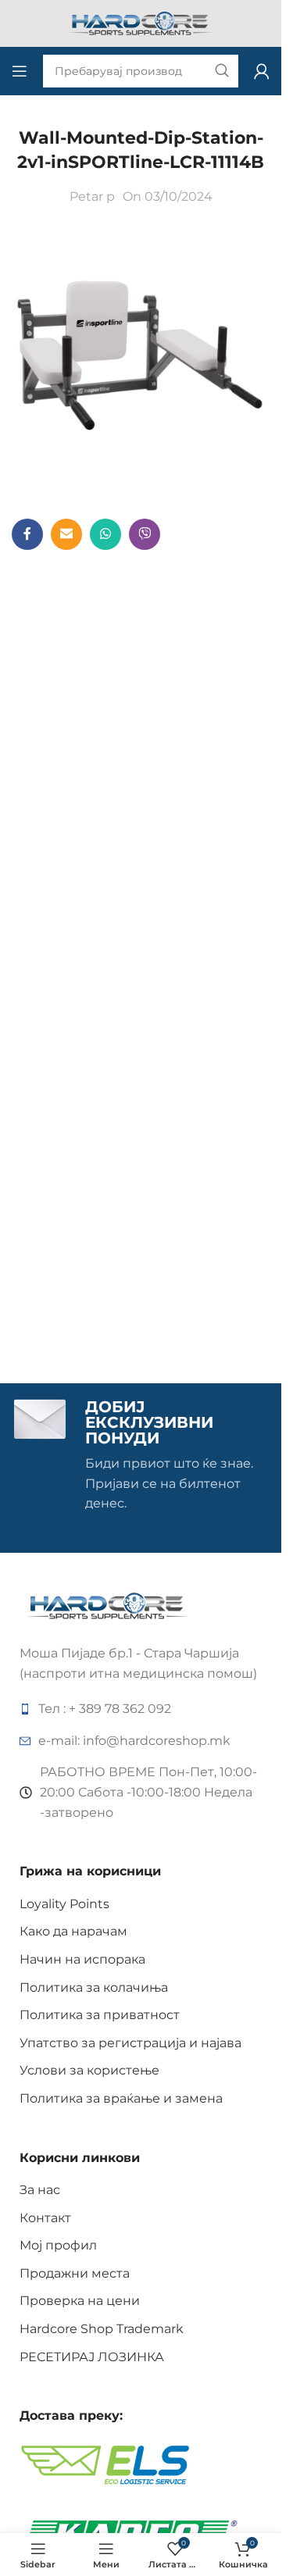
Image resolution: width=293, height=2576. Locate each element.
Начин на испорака (82, 1959)
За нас (40, 2190)
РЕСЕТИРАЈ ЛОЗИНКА (92, 2357)
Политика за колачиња (94, 1987)
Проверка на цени (80, 2301)
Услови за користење (89, 2070)
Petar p (92, 196)
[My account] (262, 71)
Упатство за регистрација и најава (130, 2043)
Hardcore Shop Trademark (102, 2329)
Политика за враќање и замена (121, 2098)
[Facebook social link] (27, 534)
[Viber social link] (145, 534)
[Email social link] (66, 534)
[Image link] (107, 1605)
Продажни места (75, 2273)
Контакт (45, 2218)
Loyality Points (64, 1904)
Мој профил (58, 2245)
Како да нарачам (73, 1931)
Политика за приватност (100, 2015)
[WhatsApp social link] (105, 534)
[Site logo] (141, 22)
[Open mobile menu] (20, 71)
